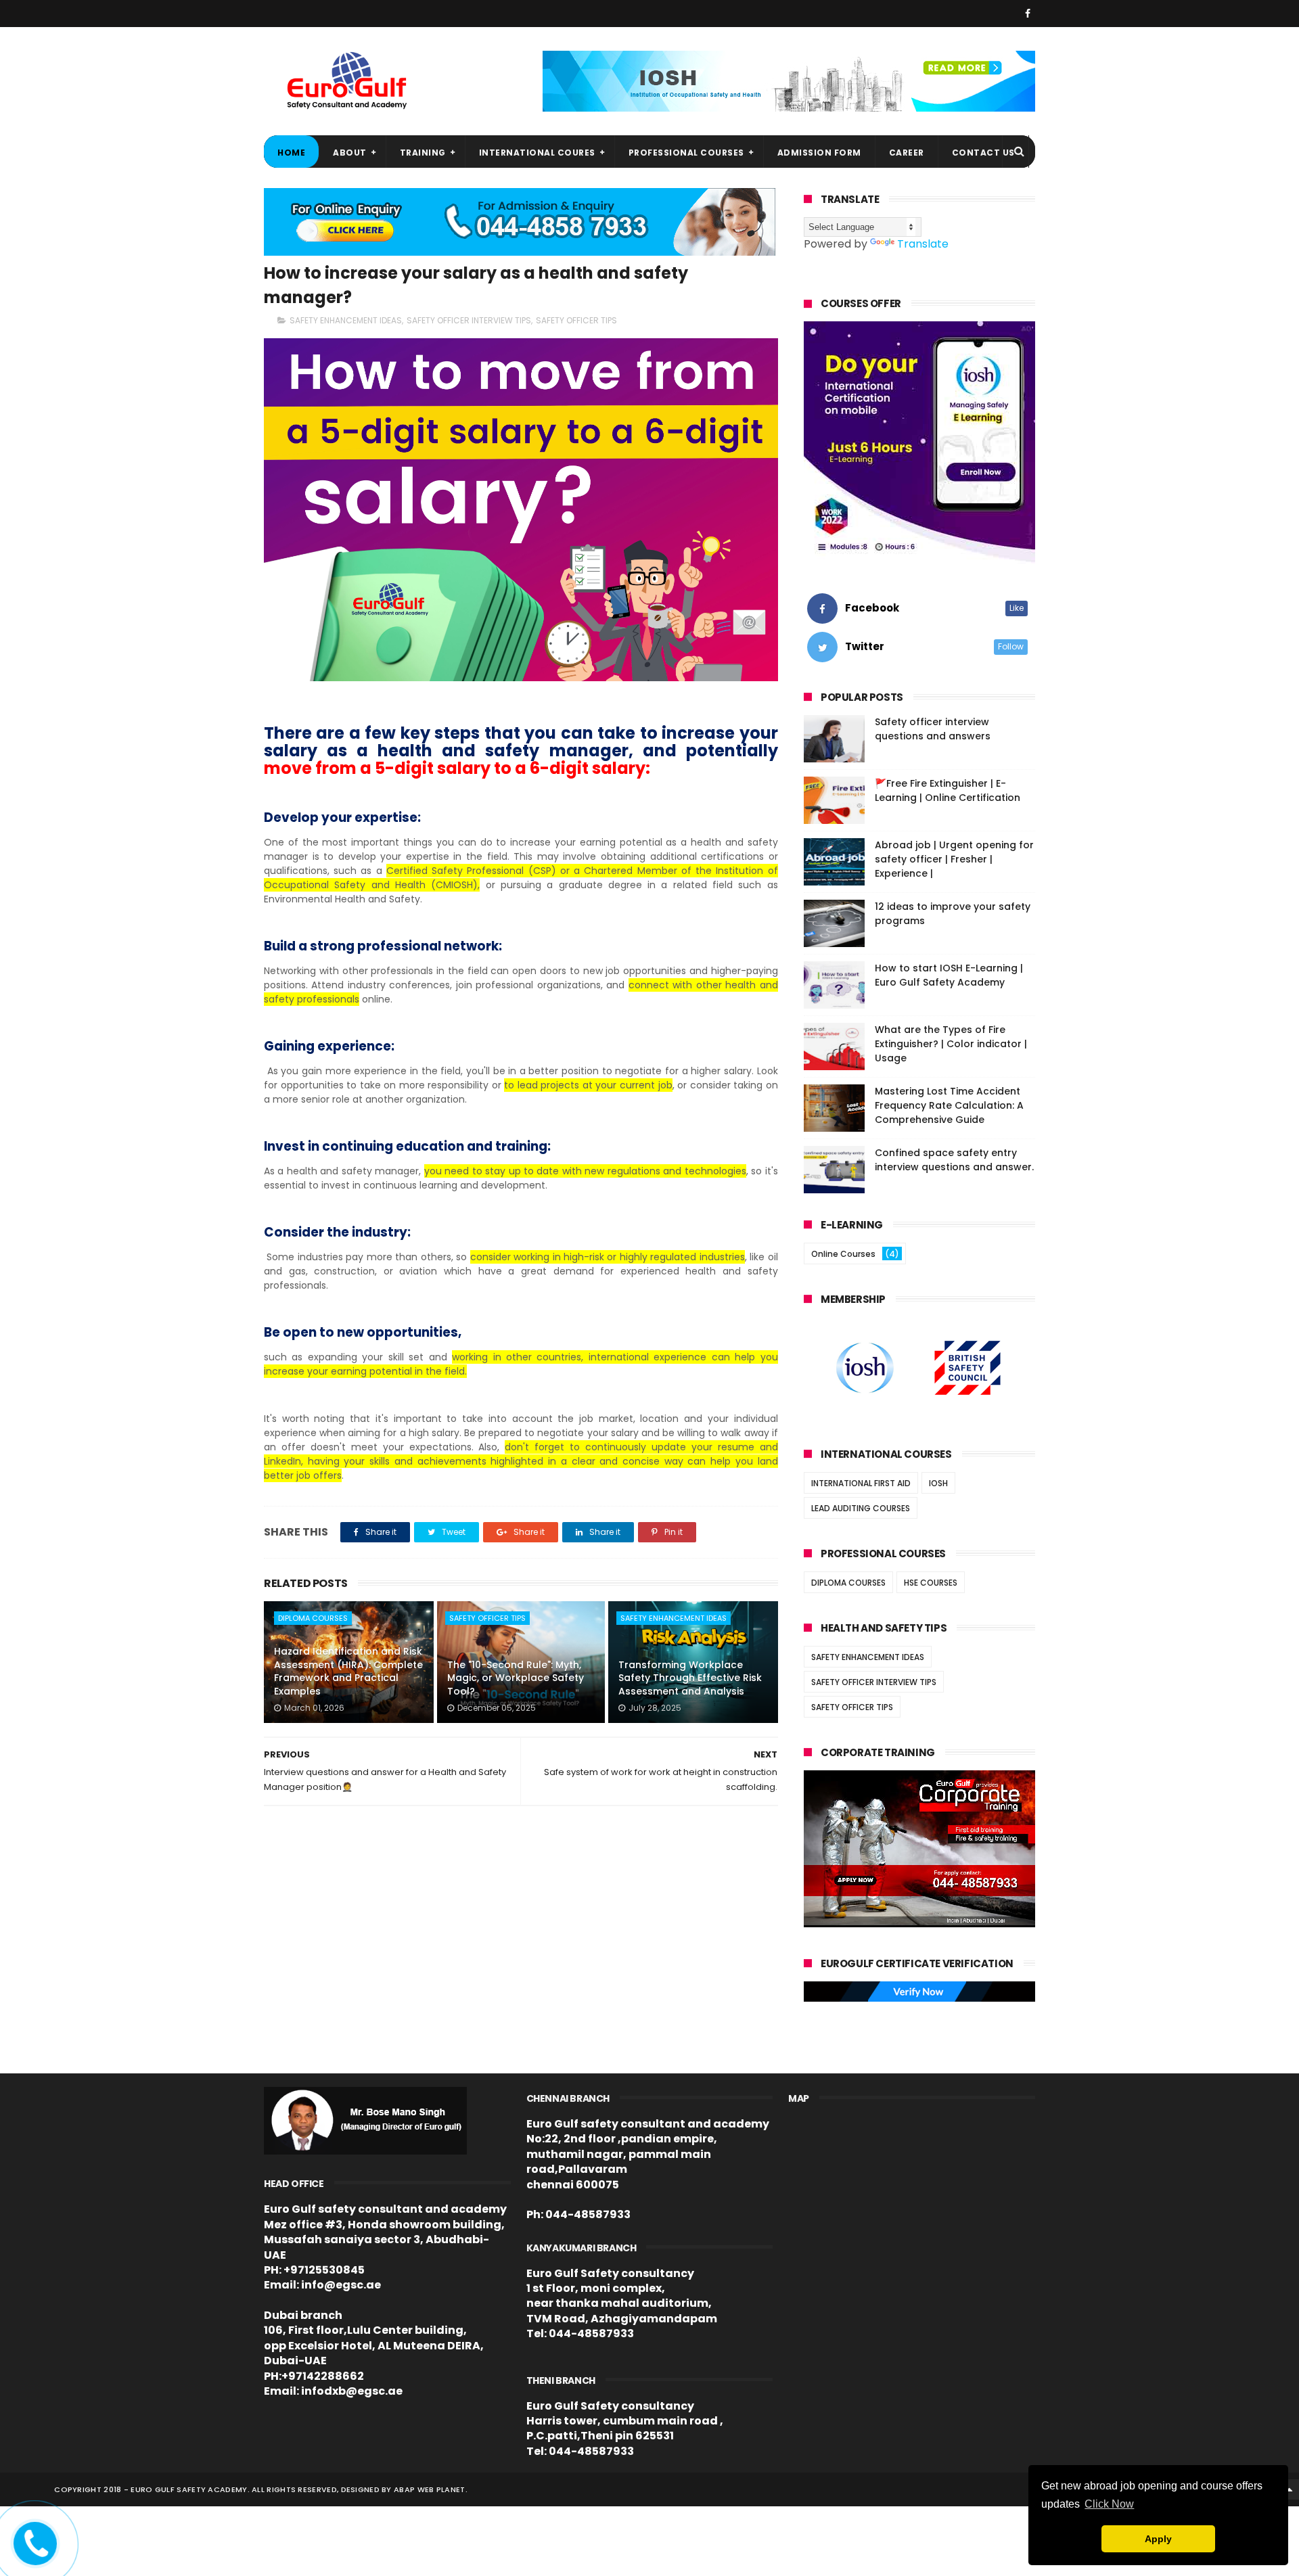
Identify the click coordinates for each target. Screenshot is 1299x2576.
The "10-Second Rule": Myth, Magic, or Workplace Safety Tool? (516, 1678)
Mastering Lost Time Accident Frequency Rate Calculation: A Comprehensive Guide (949, 1105)
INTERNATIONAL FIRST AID (861, 1483)
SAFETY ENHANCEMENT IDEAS (346, 320)
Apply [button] (1158, 2539)
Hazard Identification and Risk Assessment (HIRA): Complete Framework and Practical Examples (348, 1671)
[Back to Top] (1289, 2489)
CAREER (907, 153)
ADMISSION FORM (819, 153)
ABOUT (350, 153)
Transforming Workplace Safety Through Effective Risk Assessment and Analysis (690, 1678)
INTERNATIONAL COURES (537, 153)
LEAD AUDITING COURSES (861, 1508)
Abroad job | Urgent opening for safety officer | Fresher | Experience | (954, 859)
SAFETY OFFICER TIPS (576, 320)
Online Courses (843, 1254)
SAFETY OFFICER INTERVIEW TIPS (469, 320)
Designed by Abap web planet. (404, 2489)
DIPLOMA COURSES (313, 1618)
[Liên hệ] (32, 2553)
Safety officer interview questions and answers (933, 729)
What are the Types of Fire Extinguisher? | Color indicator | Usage (951, 1044)
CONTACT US (983, 153)
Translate (923, 244)
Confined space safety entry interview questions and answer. (954, 1160)
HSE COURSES (931, 1583)
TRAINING (423, 153)
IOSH (938, 1483)
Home (291, 153)
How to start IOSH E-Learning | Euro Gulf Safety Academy (949, 975)
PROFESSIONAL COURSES (686, 153)
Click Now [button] (1109, 2504)
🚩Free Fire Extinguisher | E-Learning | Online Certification (948, 790)
